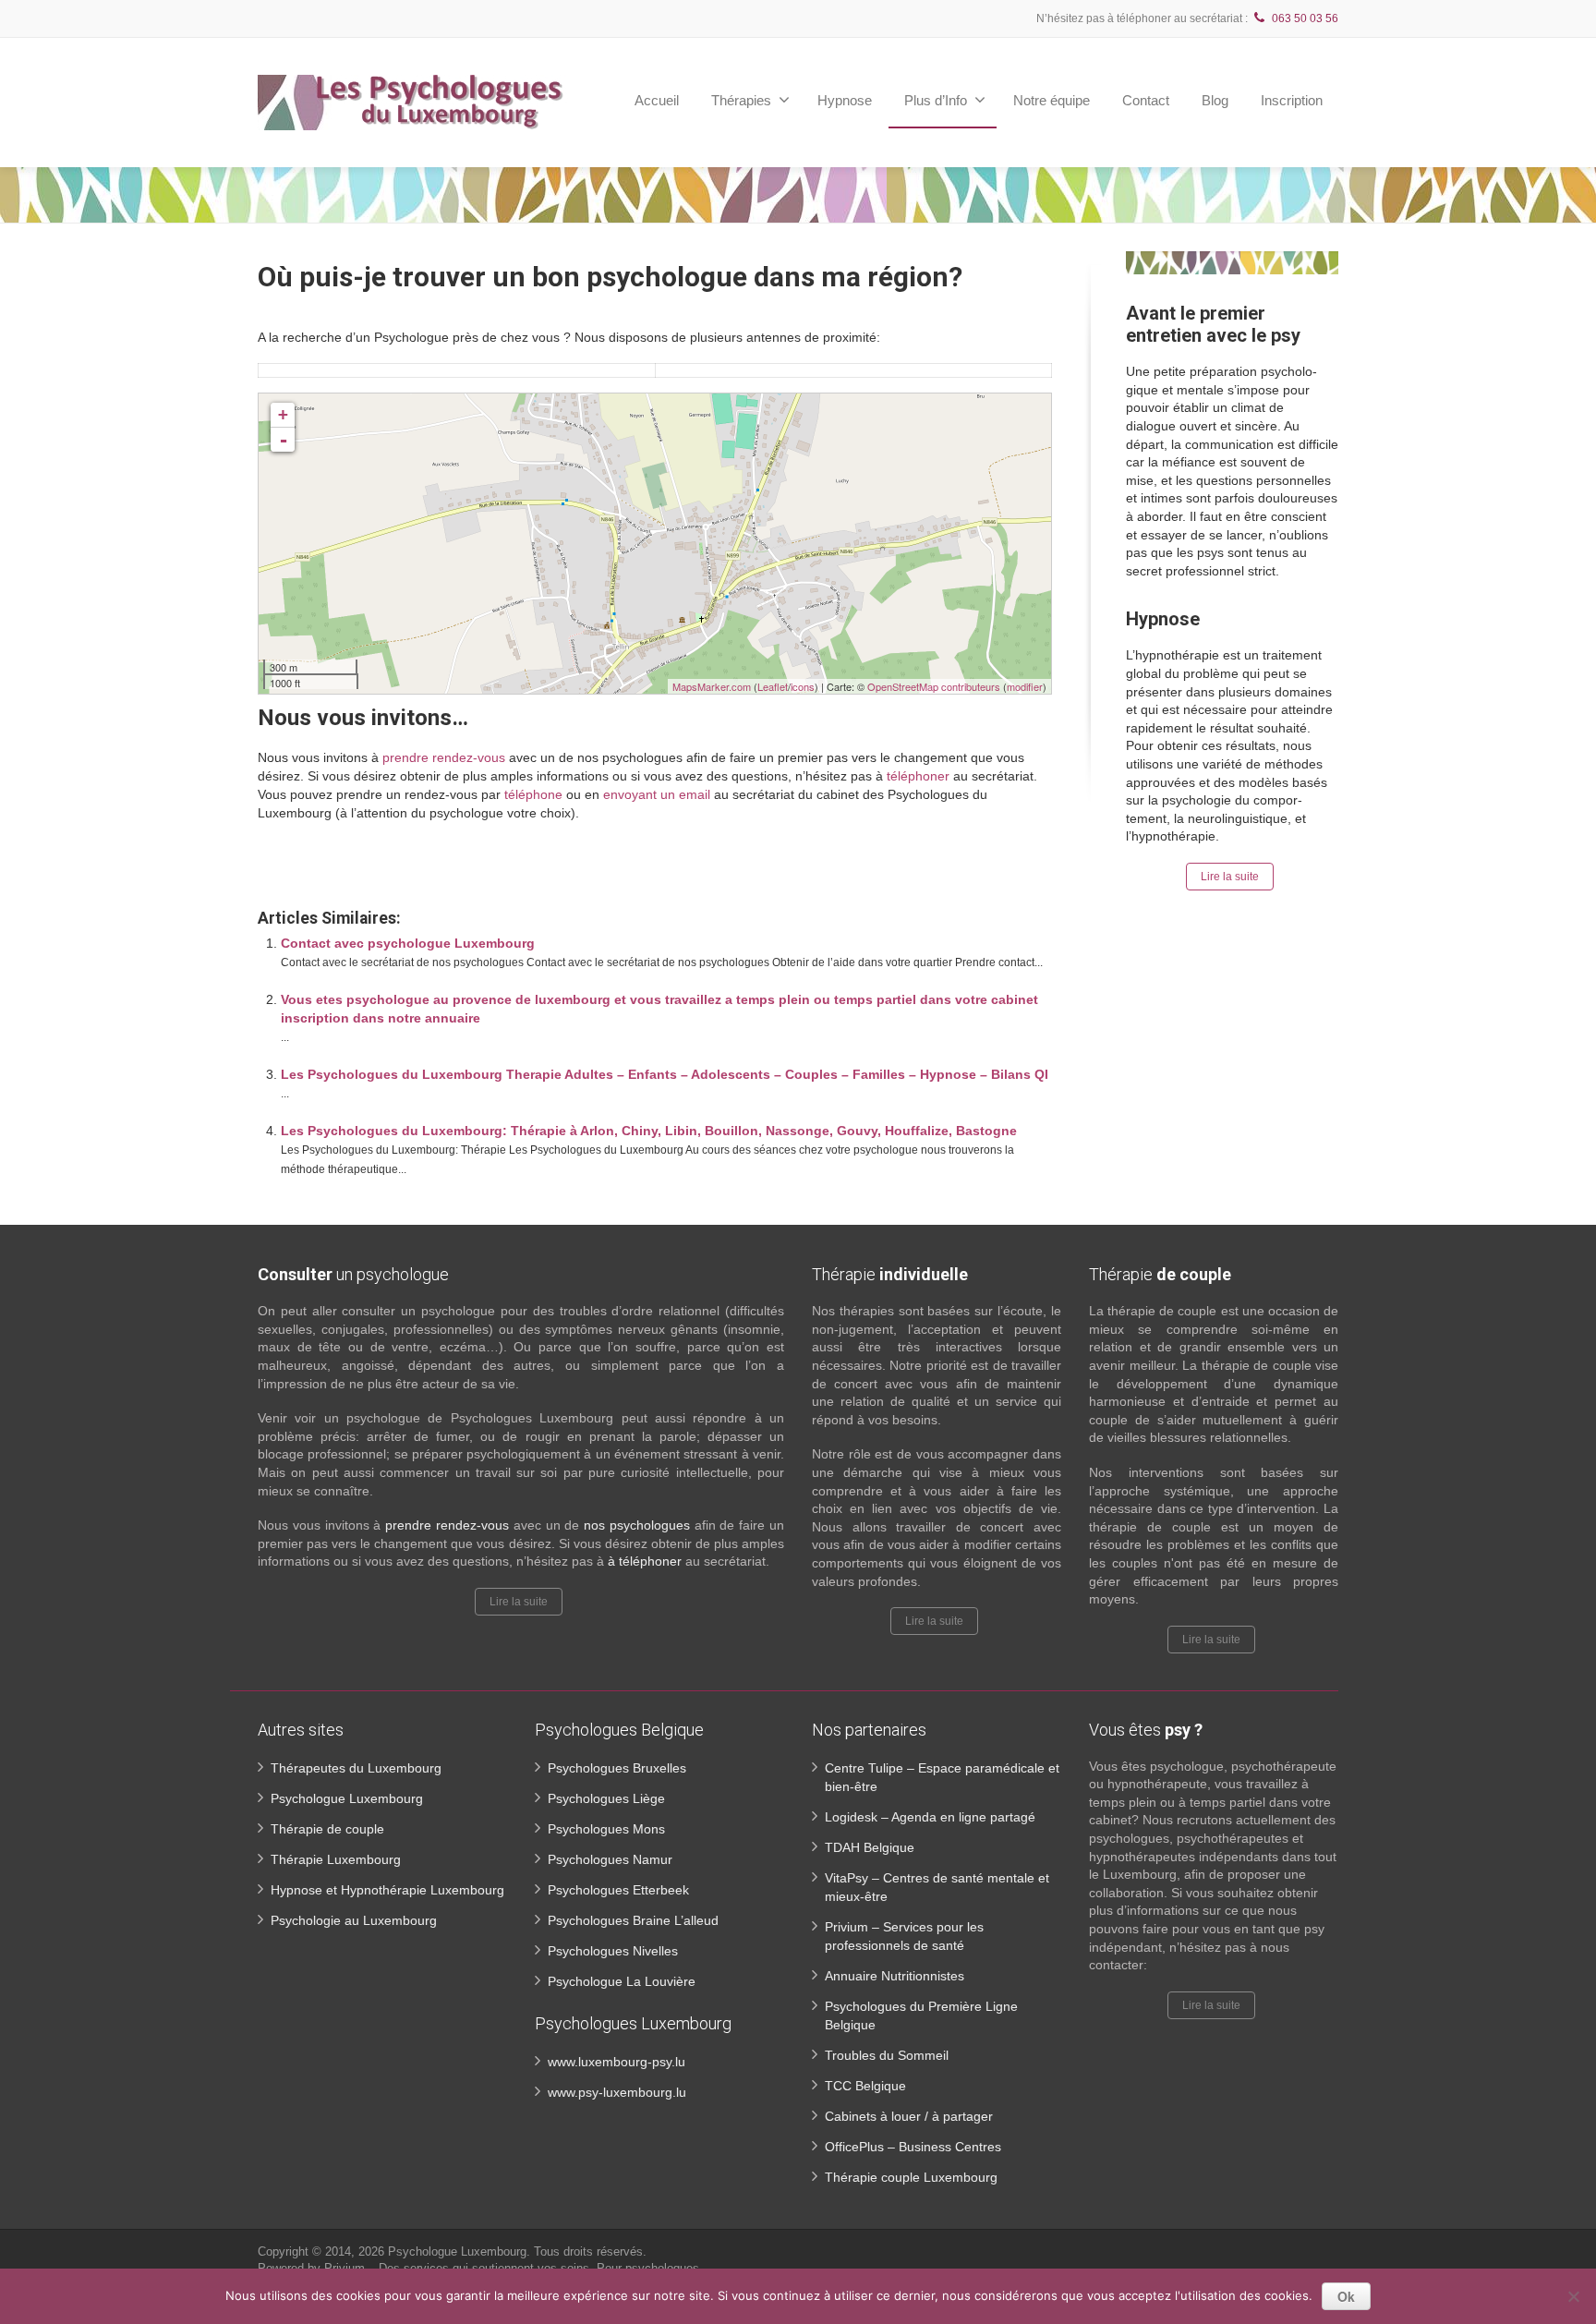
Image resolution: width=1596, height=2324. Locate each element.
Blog (1215, 100)
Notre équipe (1052, 100)
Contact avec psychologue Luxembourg (408, 943)
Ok (1346, 2296)
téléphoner (918, 776)
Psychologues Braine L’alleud (633, 1920)
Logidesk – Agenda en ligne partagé (930, 1817)
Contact (1146, 100)
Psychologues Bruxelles (617, 1768)
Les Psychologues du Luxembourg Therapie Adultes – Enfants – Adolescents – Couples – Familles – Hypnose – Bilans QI (665, 1074)
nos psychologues (637, 1525)
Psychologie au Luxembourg (354, 1920)
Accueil (657, 100)
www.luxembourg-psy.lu (617, 2062)
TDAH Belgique (870, 1847)
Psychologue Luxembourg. (461, 2251)
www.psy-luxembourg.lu (617, 2092)
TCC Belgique (865, 2086)
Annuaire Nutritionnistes (895, 1976)
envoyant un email (657, 794)
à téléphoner (645, 1561)
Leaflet (773, 686)
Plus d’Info (936, 100)
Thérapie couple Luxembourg (911, 2177)
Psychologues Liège (606, 1798)
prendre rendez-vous (444, 757)
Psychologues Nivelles (613, 1951)
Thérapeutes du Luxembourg (356, 1768)
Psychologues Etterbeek (618, 1890)
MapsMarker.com (712, 686)
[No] (1573, 2296)
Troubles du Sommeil (887, 2055)
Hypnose (845, 100)
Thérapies (741, 100)
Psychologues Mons (606, 1829)
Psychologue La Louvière (622, 1981)
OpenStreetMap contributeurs (934, 686)
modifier (1025, 686)
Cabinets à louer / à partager (909, 2116)
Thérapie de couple (327, 1829)
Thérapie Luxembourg (336, 1859)
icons (803, 686)
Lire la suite (1230, 877)
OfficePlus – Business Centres (913, 2147)
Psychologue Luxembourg (347, 1798)
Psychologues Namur (610, 1859)
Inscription (1292, 100)
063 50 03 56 (1305, 18)
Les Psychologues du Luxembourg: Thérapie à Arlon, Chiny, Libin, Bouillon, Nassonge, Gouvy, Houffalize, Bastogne (649, 1131)
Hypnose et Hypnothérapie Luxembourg (387, 1890)
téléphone (533, 794)
